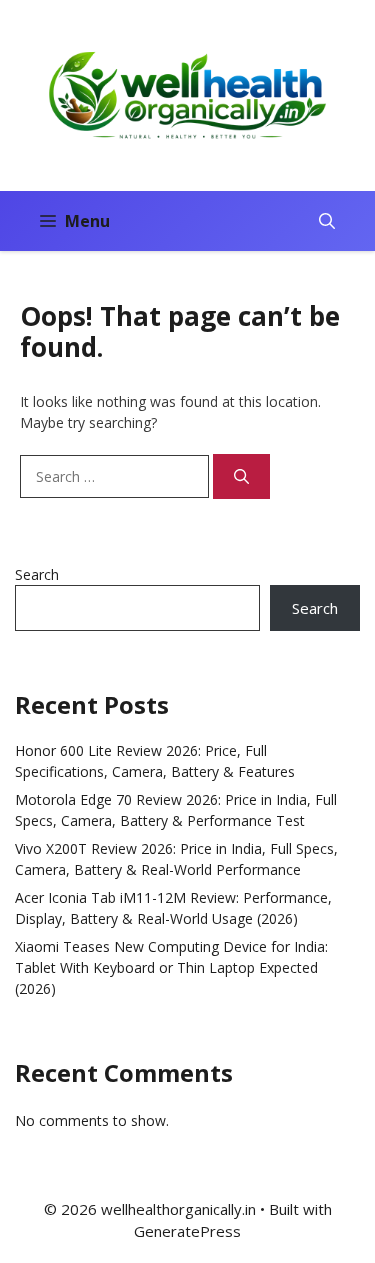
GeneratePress (187, 1231)
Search (37, 574)
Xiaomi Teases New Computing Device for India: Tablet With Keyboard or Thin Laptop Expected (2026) (171, 967)
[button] (327, 221)
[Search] (241, 476)
